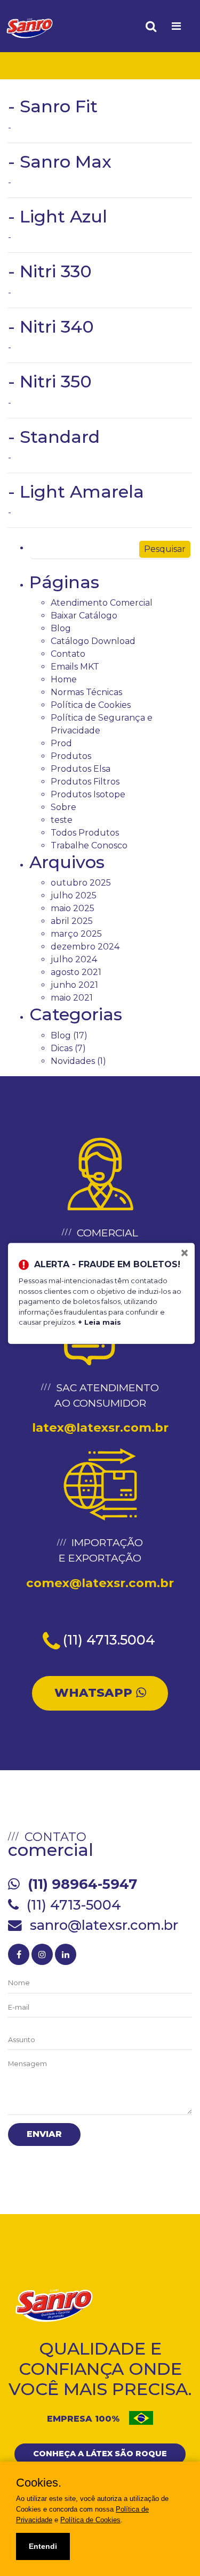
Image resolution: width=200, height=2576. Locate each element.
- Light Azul (58, 216)
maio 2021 (72, 998)
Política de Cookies (91, 705)
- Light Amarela (76, 492)
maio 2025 (73, 908)
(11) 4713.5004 (109, 1640)
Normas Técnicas (86, 692)
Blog (61, 628)
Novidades (73, 1061)
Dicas (62, 1048)
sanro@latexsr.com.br (104, 1925)
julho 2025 (74, 895)
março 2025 (76, 934)
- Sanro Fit (53, 106)
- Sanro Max (60, 162)
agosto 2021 (76, 972)
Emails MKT (75, 667)
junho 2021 (74, 985)
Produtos (71, 756)
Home (64, 679)
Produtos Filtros (85, 782)
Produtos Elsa (81, 769)
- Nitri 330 (50, 271)
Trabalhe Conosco (89, 845)
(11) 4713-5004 (74, 1905)
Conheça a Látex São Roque (100, 2454)
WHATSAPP (95, 1692)
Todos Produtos (85, 833)
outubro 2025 (81, 883)
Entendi (43, 2546)
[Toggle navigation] (176, 26)
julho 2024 (74, 959)
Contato (68, 654)
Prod (61, 743)
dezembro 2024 (85, 947)
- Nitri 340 (51, 327)
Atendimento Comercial (102, 603)
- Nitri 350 (50, 381)
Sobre (63, 807)
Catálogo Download (93, 641)
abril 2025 (72, 921)
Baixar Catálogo (84, 616)
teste (62, 820)
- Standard (54, 437)
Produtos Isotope (88, 794)
